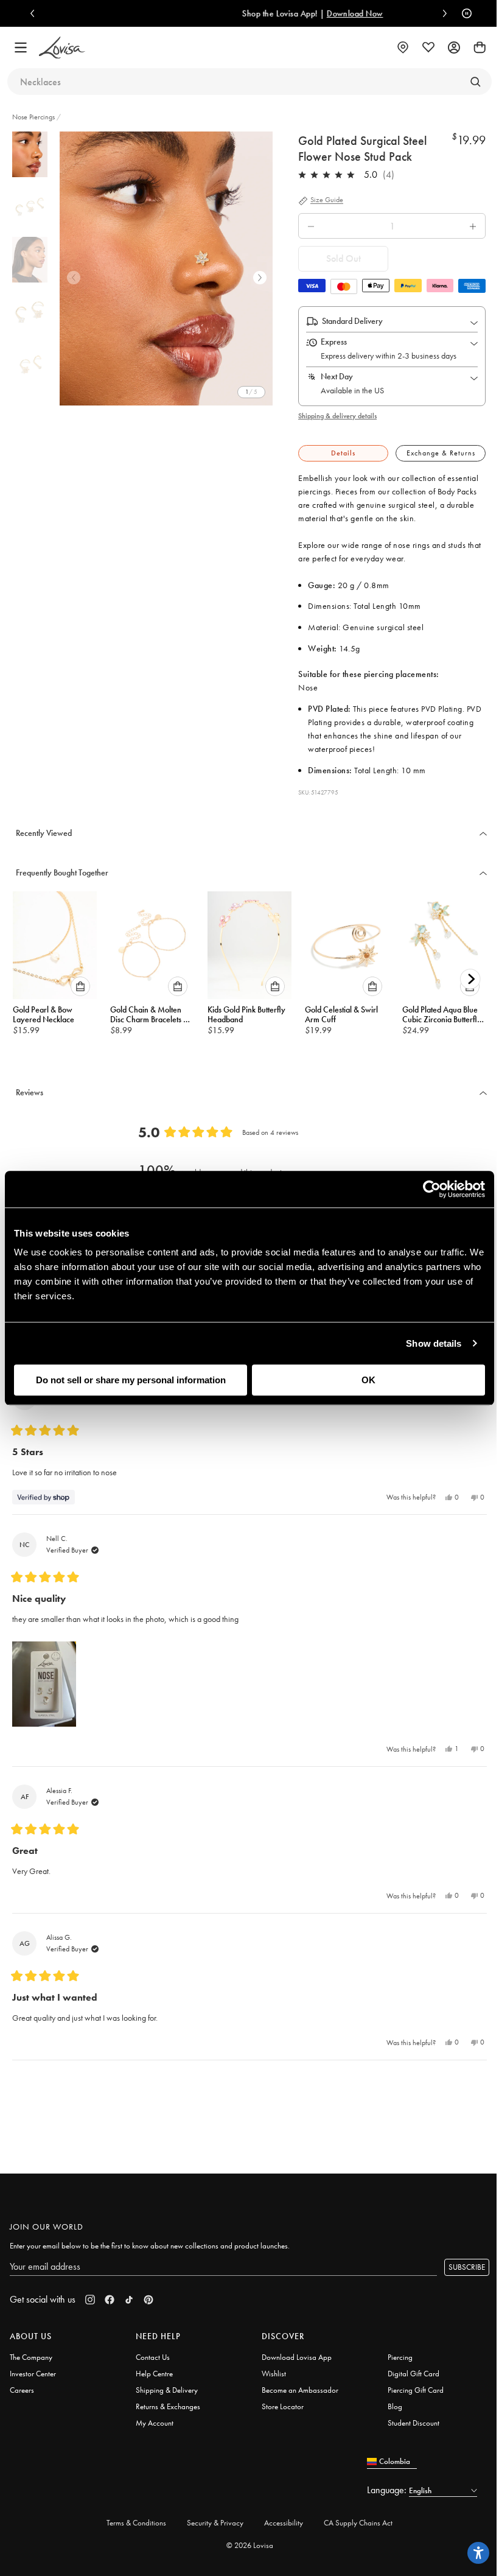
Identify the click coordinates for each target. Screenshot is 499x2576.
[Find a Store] (403, 47)
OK (368, 1380)
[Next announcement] (442, 13)
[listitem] (166, 268)
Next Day (337, 376)
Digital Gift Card (414, 2374)
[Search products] (475, 82)
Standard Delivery (352, 321)
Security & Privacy (215, 2523)
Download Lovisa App (297, 2357)
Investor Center (33, 2374)
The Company (31, 2357)
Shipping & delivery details (337, 416)
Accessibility (284, 2523)
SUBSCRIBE (467, 2267)
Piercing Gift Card (416, 2390)
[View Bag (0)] (480, 47)
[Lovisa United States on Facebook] (110, 2300)
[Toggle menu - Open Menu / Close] (21, 47)
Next (260, 278)
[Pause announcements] (464, 13)
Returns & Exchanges (168, 2406)
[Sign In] (454, 47)
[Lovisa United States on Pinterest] (148, 2300)
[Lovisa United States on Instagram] (90, 2300)
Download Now (300, 13)
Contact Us (153, 2357)
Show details (434, 1343)
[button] (44, 1684)
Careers (22, 2390)
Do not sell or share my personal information (131, 1380)
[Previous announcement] (35, 13)
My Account (155, 2423)
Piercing (400, 2357)
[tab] (343, 453)
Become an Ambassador (300, 2390)
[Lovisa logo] (62, 48)
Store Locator (283, 2406)
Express (334, 342)
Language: (388, 2490)
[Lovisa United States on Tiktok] (129, 2300)
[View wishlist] (428, 47)
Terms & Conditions (136, 2523)
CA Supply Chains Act (358, 2523)
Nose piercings (33, 117)
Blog (395, 2406)
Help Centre (154, 2374)
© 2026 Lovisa (250, 2545)
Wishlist (274, 2374)
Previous (74, 278)
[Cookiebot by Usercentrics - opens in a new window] (432, 1189)
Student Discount (414, 2423)
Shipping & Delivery (167, 2390)
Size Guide (327, 200)
